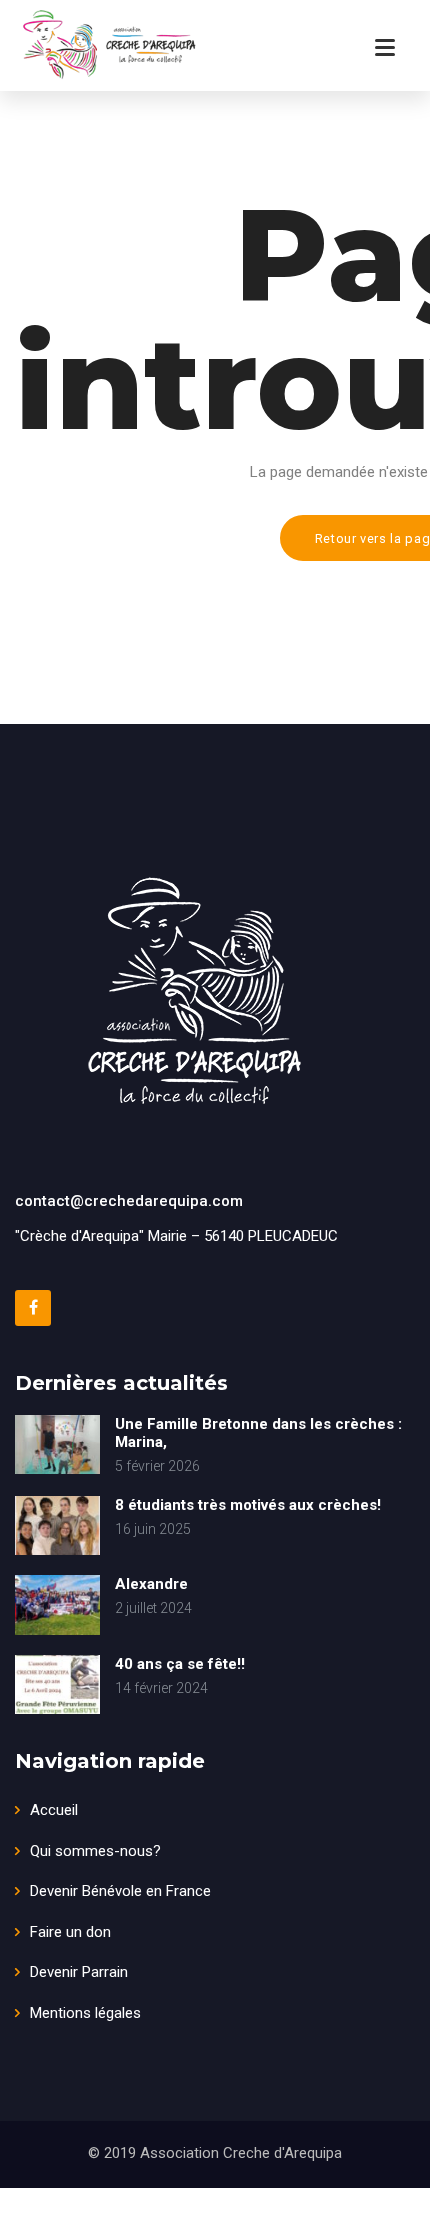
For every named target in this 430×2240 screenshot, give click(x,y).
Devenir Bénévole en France (120, 1891)
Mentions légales (85, 2013)
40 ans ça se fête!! (180, 1664)
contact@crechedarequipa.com (129, 1201)
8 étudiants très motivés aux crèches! (248, 1505)
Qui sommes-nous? (95, 1851)
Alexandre (151, 1584)
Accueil (54, 1810)
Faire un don (70, 1932)
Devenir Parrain (79, 1972)
